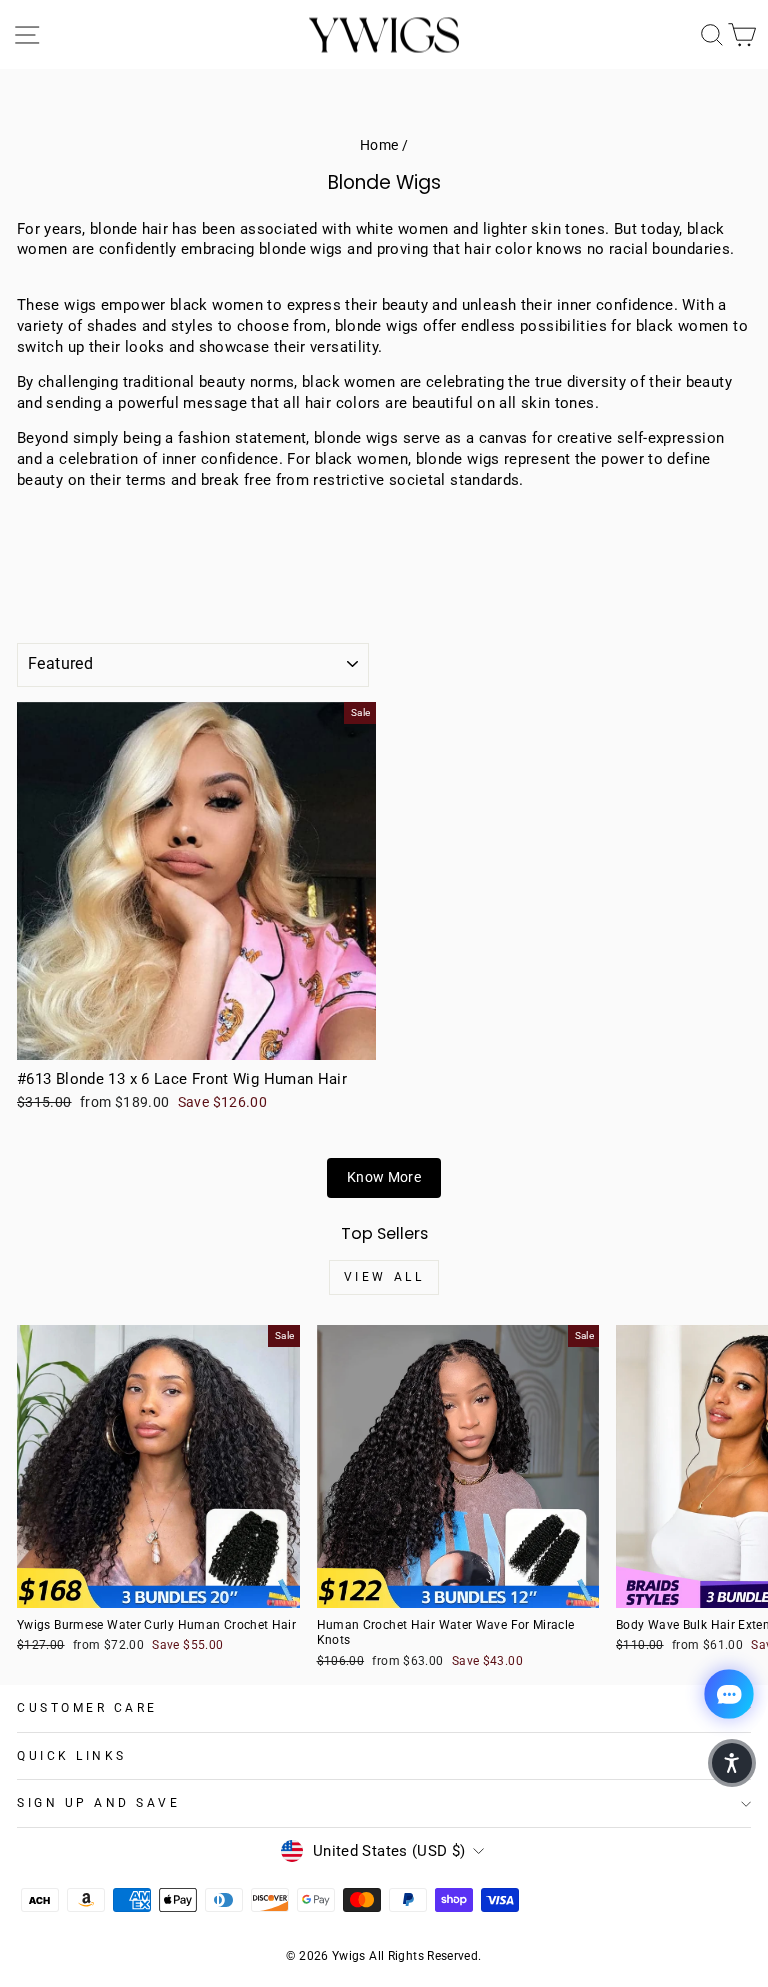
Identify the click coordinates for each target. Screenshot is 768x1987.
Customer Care (87, 1708)
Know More (384, 1177)
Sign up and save (99, 1803)
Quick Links (72, 1756)
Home (379, 145)
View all (384, 1277)
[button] (732, 1763)
